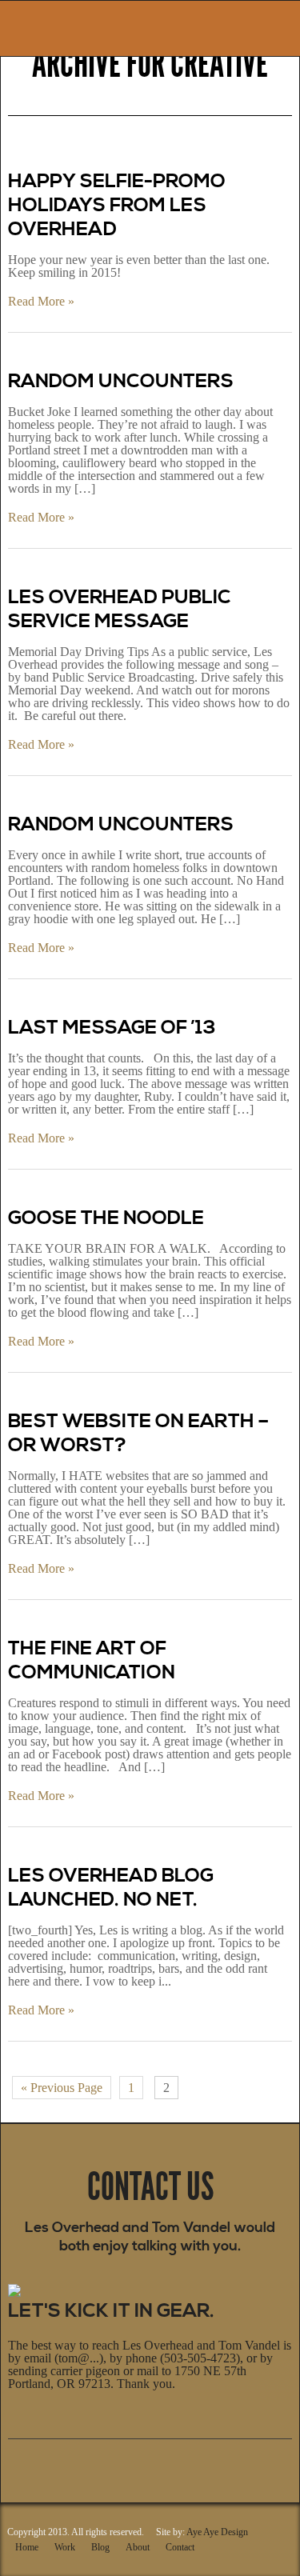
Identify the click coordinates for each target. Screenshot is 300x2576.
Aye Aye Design (217, 2532)
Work (65, 2547)
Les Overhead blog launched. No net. (111, 1888)
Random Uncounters (121, 382)
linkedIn (87, 2465)
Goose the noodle (106, 1218)
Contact (180, 2547)
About (138, 2547)
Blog (100, 2547)
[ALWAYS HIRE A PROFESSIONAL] (58, 25)
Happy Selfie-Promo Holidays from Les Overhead (117, 206)
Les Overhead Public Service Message (119, 610)
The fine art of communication (92, 1661)
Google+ (18, 2465)
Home (27, 2547)
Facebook (41, 2465)
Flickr (64, 2465)
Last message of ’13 (112, 1028)
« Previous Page (62, 2088)
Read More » (41, 302)
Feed (110, 2465)
